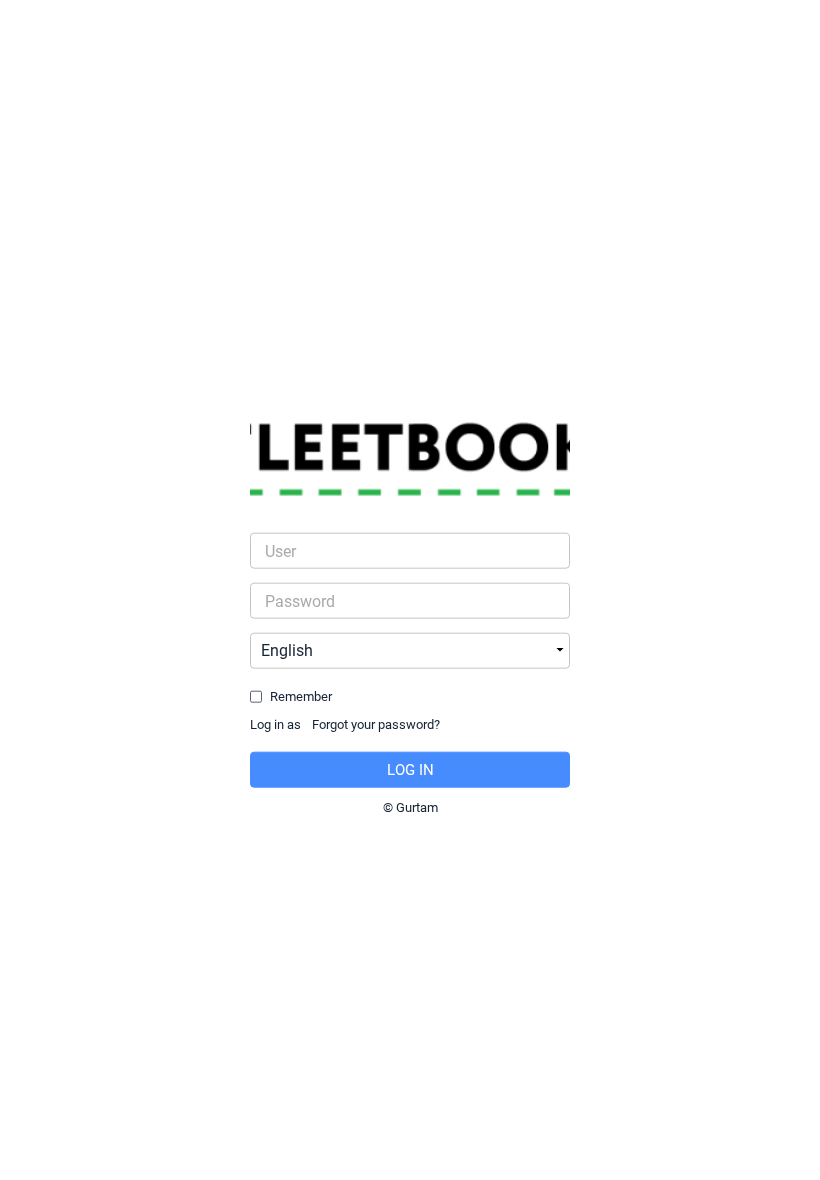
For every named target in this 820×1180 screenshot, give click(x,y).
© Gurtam (410, 806)
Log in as (275, 724)
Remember (301, 696)
